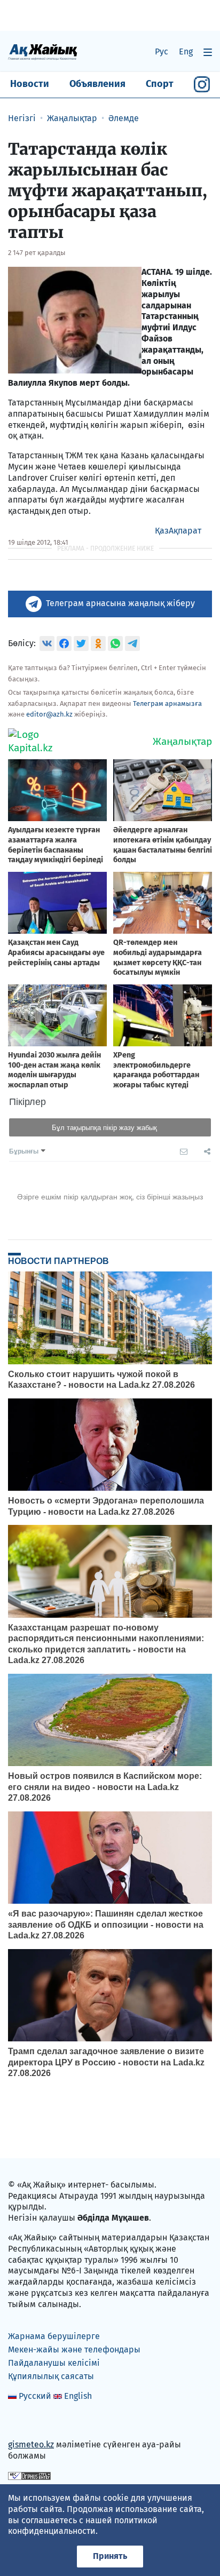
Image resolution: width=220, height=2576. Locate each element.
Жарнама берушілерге (54, 2336)
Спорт (160, 84)
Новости (30, 84)
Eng (186, 51)
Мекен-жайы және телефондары (74, 2350)
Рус (162, 51)
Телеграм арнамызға (167, 703)
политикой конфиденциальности (83, 2526)
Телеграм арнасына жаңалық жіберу (120, 603)
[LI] (32, 2422)
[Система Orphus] (29, 2475)
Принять (110, 2556)
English (78, 2396)
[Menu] (208, 52)
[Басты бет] (43, 51)
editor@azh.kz (49, 714)
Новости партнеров (58, 1261)
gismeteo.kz (31, 2444)
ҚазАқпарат (178, 531)
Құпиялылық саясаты (51, 2376)
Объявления (97, 84)
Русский (35, 2396)
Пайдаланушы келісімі (54, 2363)
